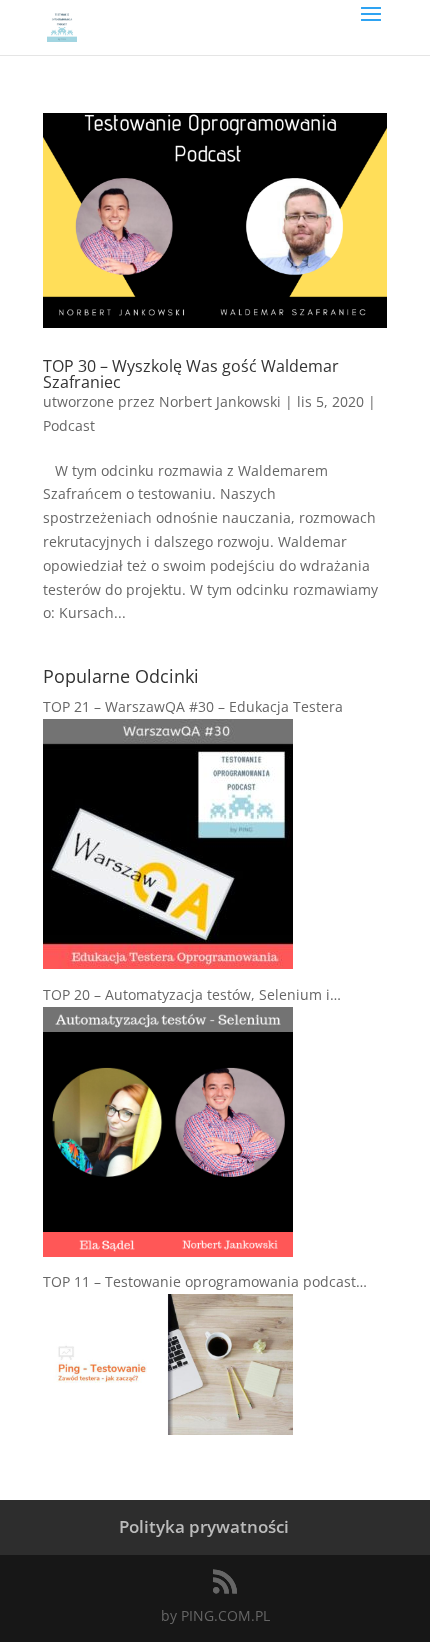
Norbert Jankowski (220, 401)
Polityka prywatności (204, 1526)
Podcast (69, 425)
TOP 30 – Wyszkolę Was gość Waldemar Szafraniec (191, 374)
